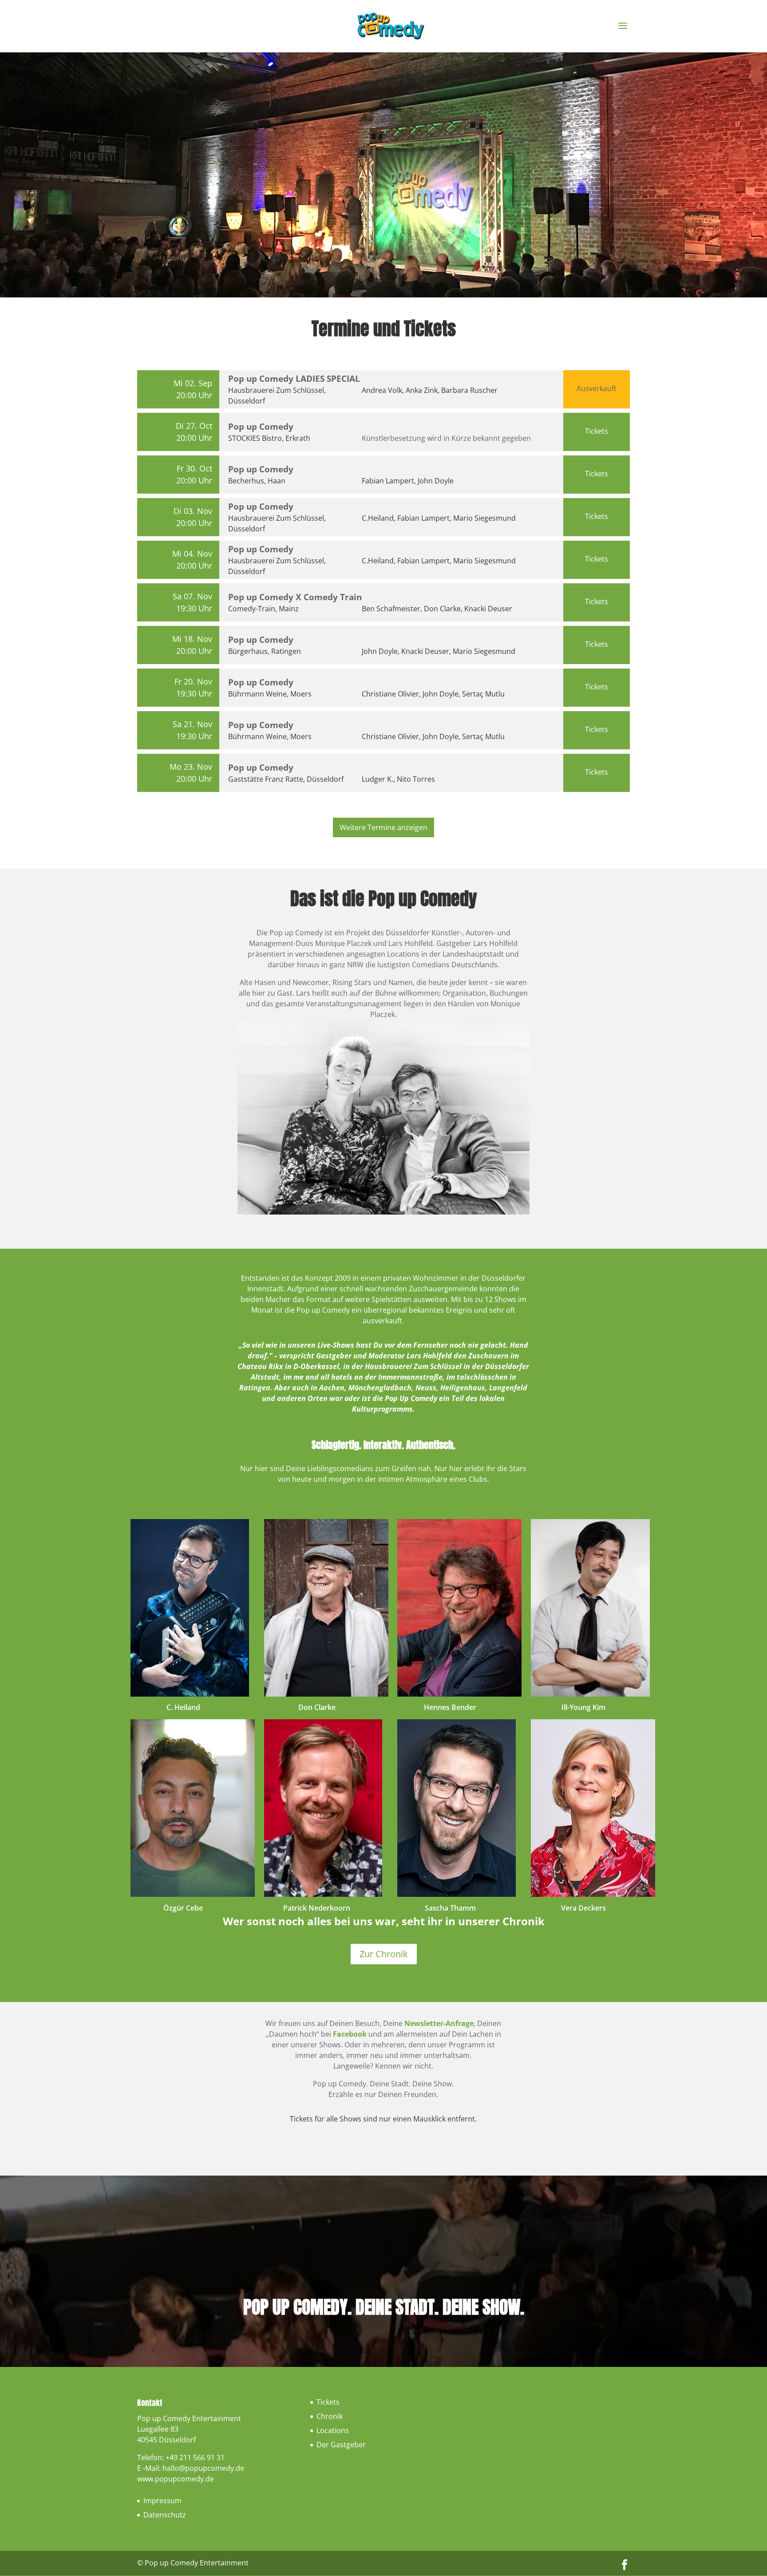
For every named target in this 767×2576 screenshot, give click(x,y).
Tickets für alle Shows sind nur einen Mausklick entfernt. (383, 2119)
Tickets (597, 431)
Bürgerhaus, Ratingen (265, 651)
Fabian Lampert (388, 481)
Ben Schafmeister (391, 609)
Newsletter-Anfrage (439, 2023)
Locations (333, 2430)
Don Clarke (442, 609)
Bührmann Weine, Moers (270, 694)
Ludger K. (378, 779)
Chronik (330, 2416)
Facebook (350, 2034)
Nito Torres (416, 779)
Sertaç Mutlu (483, 694)
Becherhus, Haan (257, 481)
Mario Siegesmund (484, 518)
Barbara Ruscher (469, 390)
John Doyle (436, 481)
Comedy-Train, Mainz (263, 609)
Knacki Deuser (488, 609)
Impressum (162, 2501)
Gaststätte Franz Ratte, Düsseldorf (286, 779)
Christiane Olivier (390, 694)
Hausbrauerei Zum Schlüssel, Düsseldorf (277, 396)
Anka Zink (422, 390)
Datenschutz (165, 2515)
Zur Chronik (384, 1954)
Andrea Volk (382, 390)
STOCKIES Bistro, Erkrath (269, 438)
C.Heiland (378, 518)
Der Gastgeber (341, 2445)
